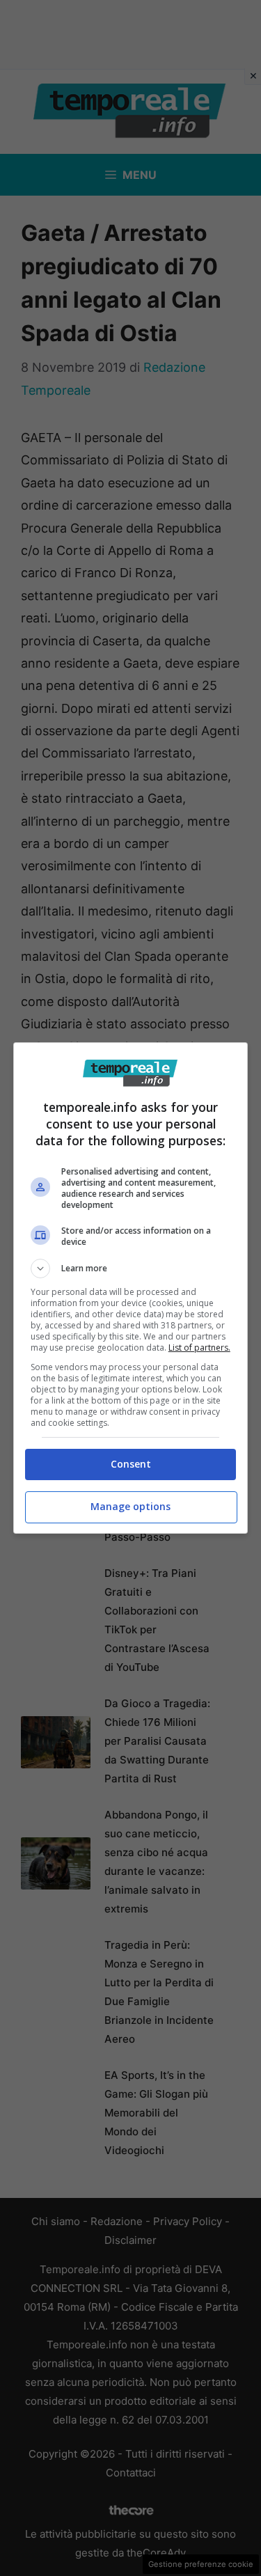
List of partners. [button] (199, 1348)
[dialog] (131, 1288)
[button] (131, 1269)
